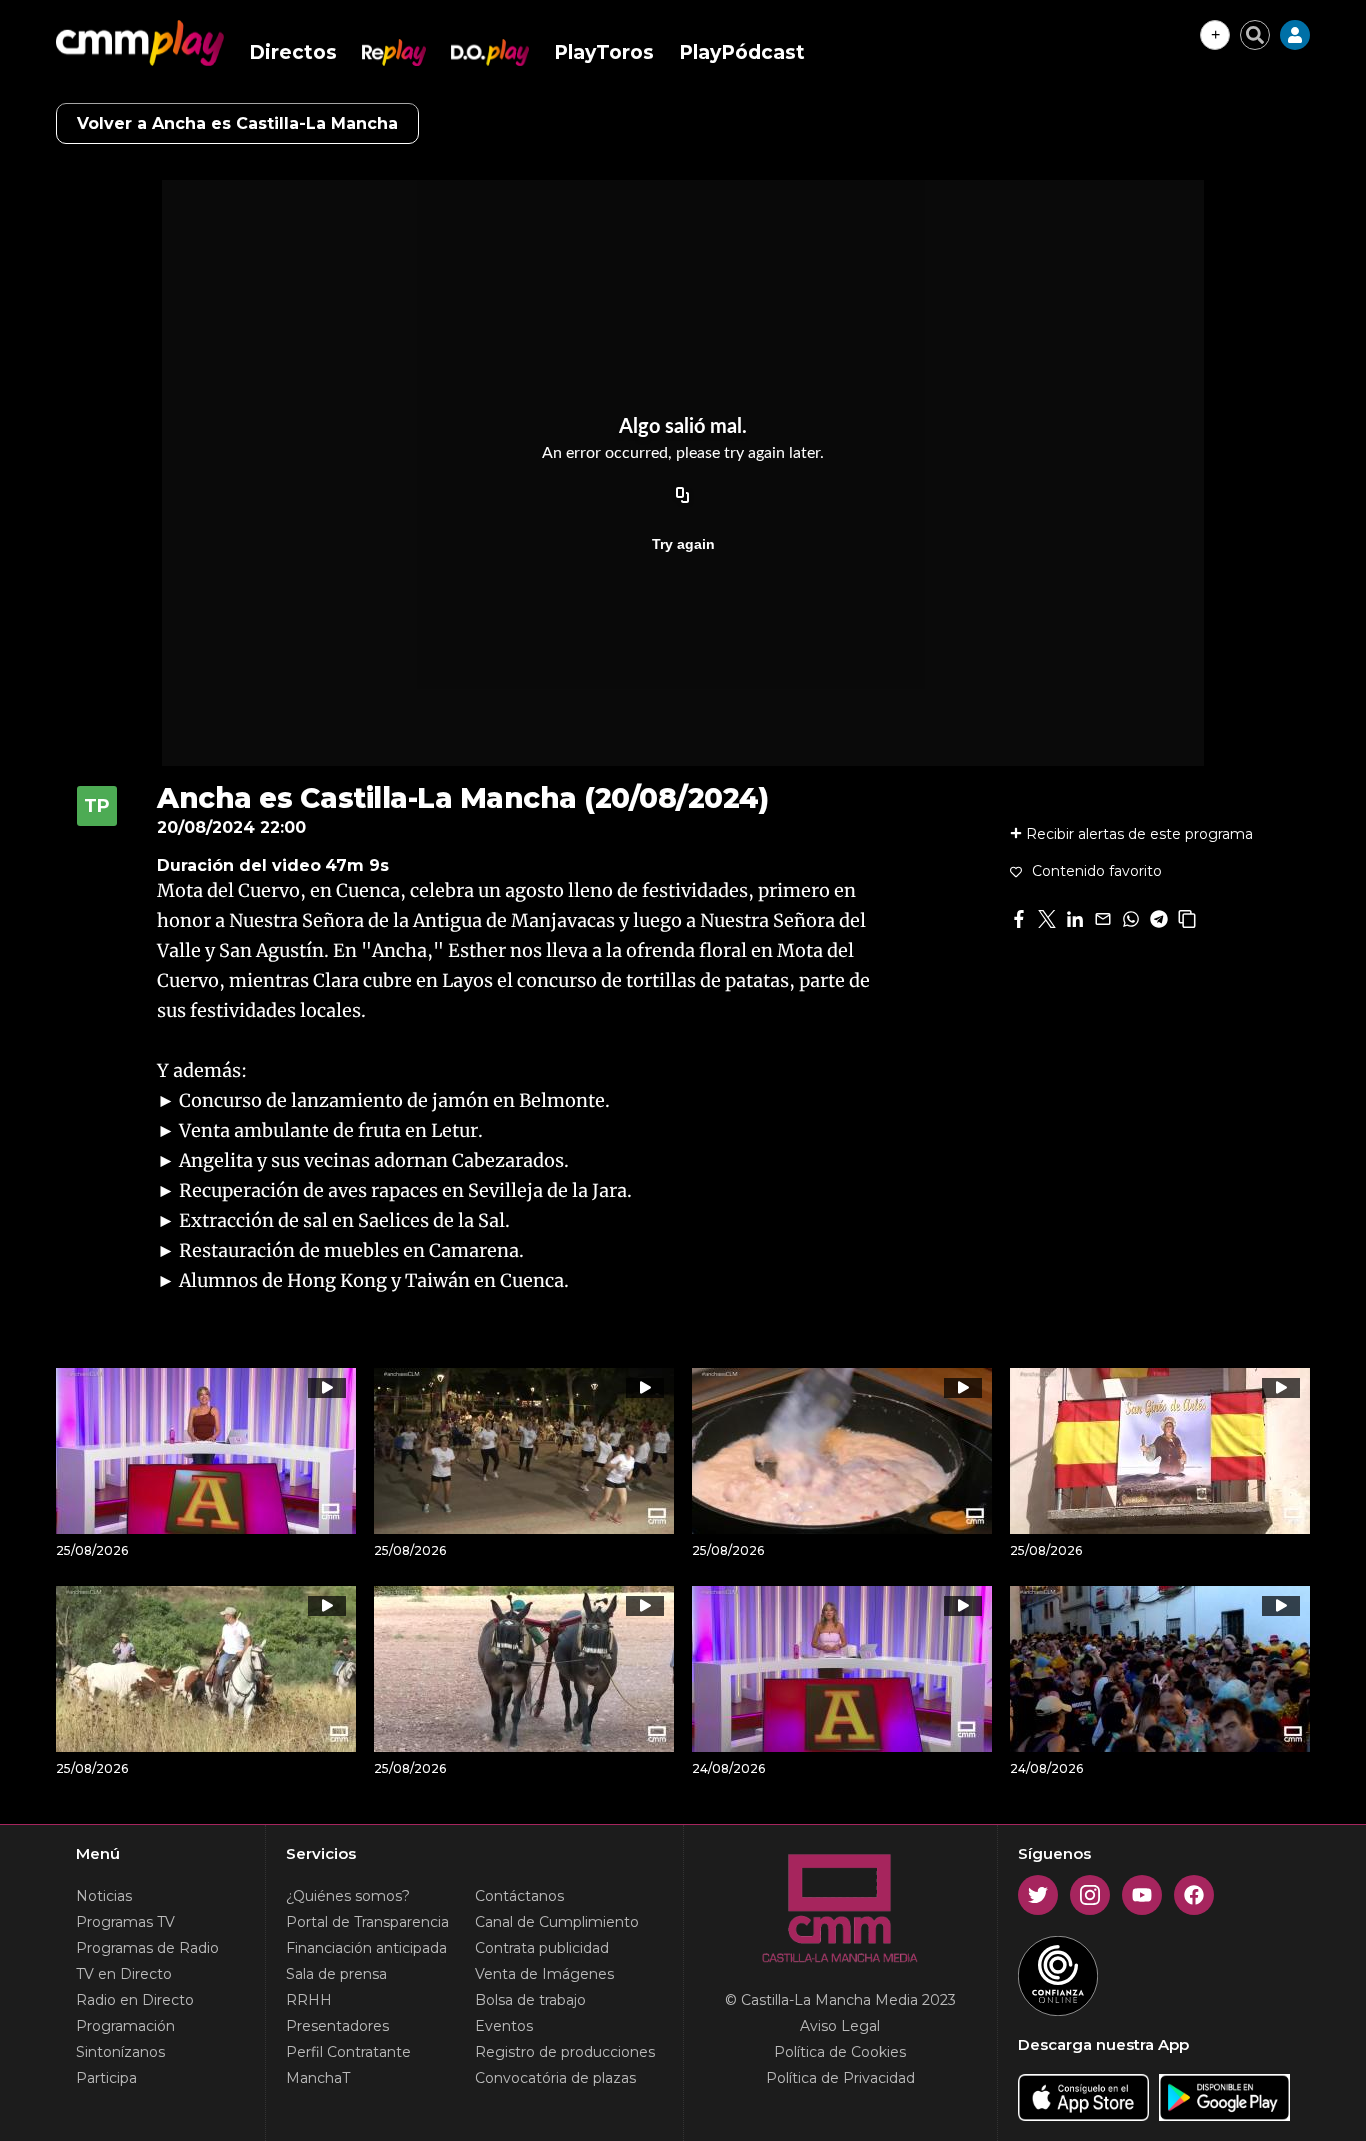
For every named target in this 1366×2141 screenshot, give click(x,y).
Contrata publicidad (542, 1948)
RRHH (309, 2000)
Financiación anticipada (366, 1948)
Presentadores (337, 2026)
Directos (293, 52)
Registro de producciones (565, 2052)
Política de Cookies (840, 2052)
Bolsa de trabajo (530, 2000)
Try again (683, 544)
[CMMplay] (140, 43)
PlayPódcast (742, 52)
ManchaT (318, 2078)
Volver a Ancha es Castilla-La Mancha (237, 123)
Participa (106, 2078)
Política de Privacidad (840, 2078)
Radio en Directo (135, 2000)
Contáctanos (519, 1896)
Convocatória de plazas (555, 2078)
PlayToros (604, 52)
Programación (125, 2026)
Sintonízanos (120, 2052)
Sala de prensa (336, 1974)
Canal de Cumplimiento (557, 1922)
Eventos (504, 2026)
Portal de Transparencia (367, 1922)
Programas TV (125, 1922)
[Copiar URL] (683, 496)
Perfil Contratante (348, 2052)
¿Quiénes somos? (348, 1896)
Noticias (104, 1896)
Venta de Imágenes (544, 1974)
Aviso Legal (840, 2026)
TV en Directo (124, 1974)
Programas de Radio (147, 1948)
